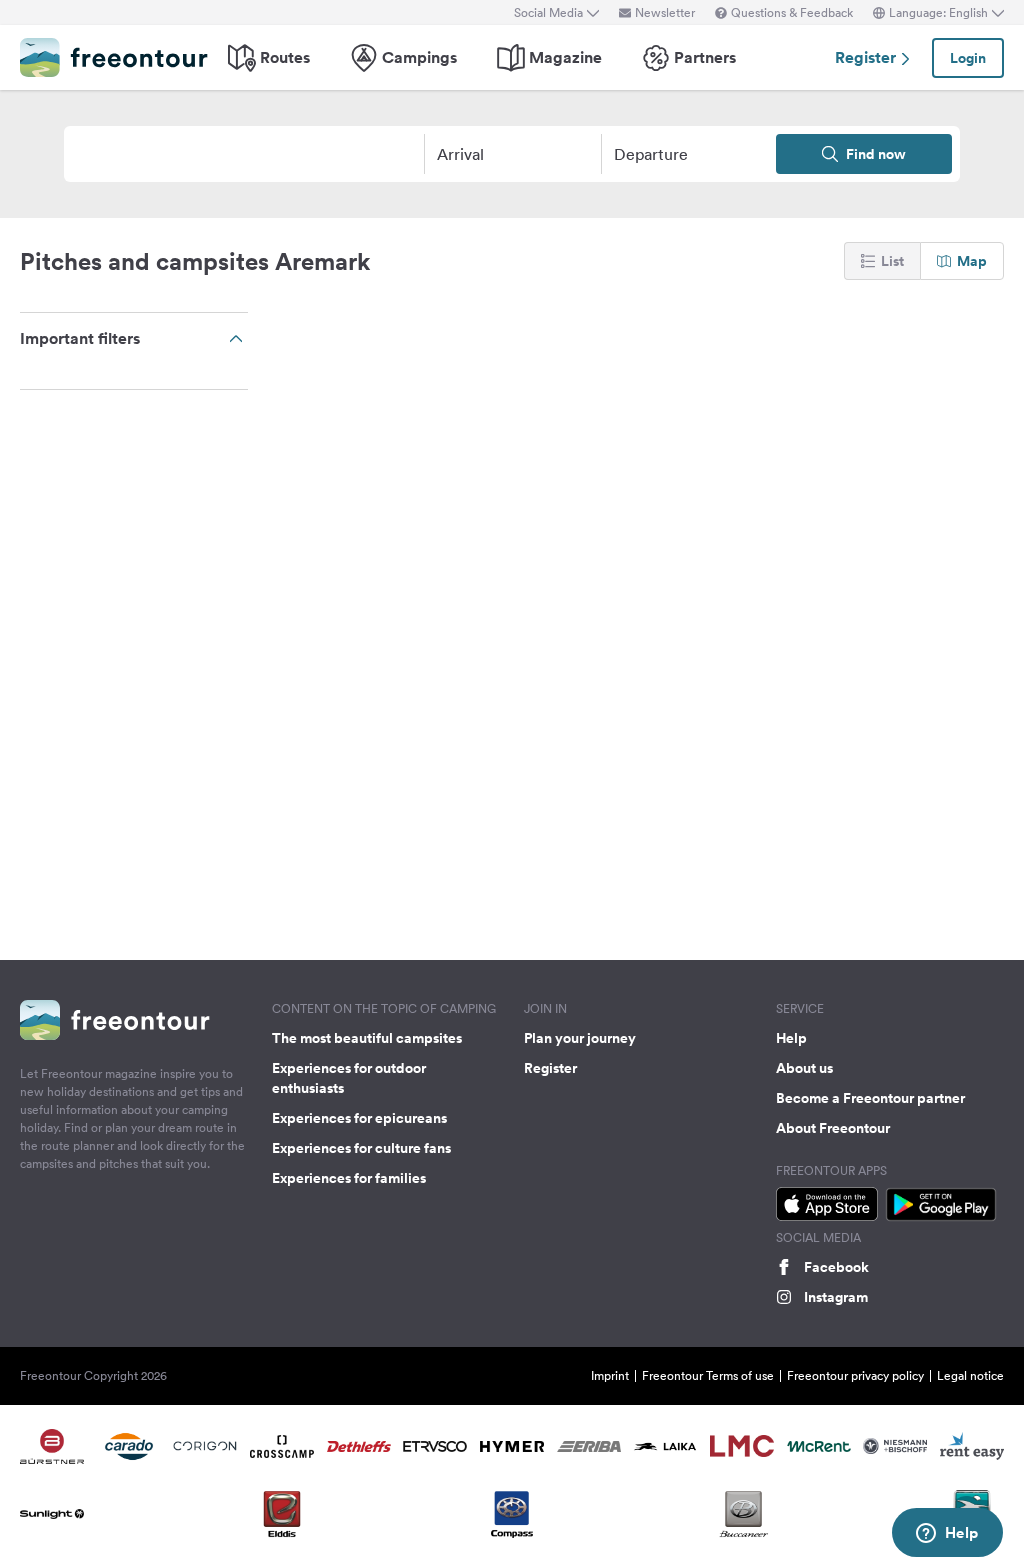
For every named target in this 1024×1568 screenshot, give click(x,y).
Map (972, 261)
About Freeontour (833, 1128)
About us (804, 1068)
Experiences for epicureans (359, 1118)
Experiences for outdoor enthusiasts (349, 1078)
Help (791, 1038)
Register (867, 57)
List (892, 261)
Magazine (565, 57)
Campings (419, 57)
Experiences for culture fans (361, 1148)
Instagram (836, 1297)
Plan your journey (580, 1038)
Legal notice (970, 1375)
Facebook (836, 1267)
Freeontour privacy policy (855, 1375)
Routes (285, 57)
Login (968, 58)
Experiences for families (349, 1178)
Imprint (610, 1375)
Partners (705, 57)
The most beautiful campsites (367, 1038)
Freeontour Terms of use (708, 1375)
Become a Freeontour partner (870, 1098)
